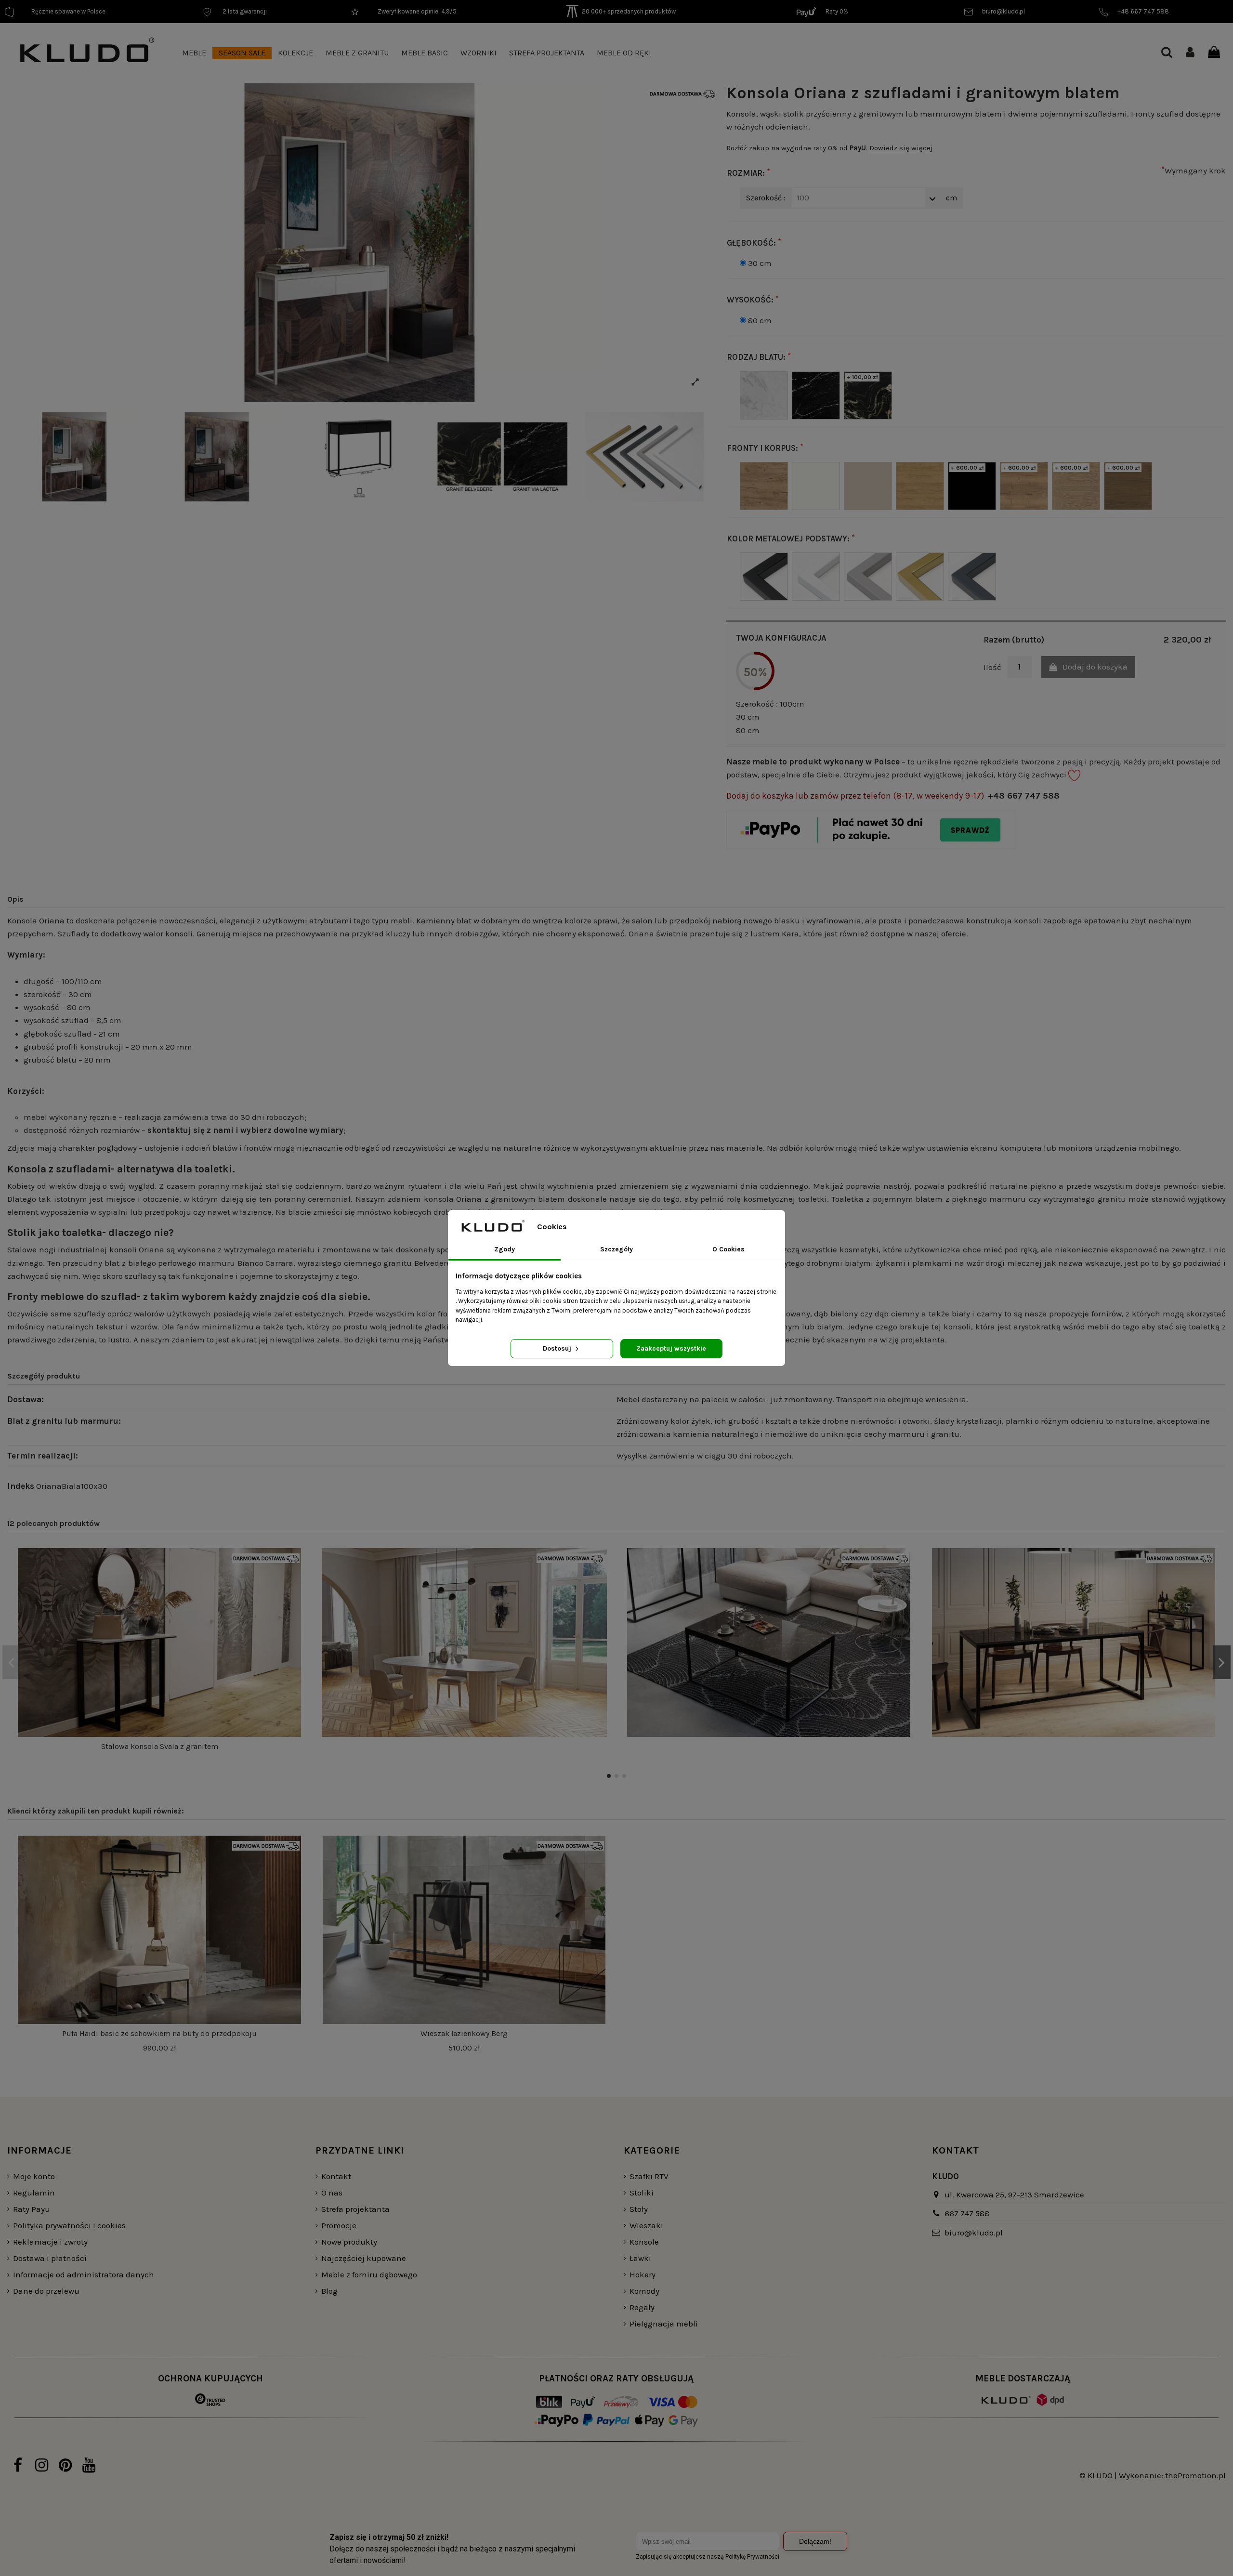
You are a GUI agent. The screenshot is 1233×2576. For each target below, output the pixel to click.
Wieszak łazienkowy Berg (464, 2033)
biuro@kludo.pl (974, 2233)
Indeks (21, 1486)
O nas (332, 2193)
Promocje (339, 2225)
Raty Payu (32, 2209)
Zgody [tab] (505, 1249)
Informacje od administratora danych (84, 2274)
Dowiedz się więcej (901, 148)
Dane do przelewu (46, 2291)
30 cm (760, 263)
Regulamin (34, 2193)
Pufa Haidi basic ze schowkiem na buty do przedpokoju (159, 2033)
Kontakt (336, 2176)
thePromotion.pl (1195, 2475)
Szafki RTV (649, 2176)
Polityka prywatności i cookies (69, 2225)
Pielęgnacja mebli (664, 2324)
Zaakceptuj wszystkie (671, 1348)
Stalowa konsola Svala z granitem (160, 1746)
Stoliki (642, 2193)
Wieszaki (646, 2225)
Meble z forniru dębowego (369, 2274)
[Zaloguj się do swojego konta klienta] (1190, 53)
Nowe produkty (349, 2242)
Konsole (644, 2242)
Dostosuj (558, 1348)
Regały (642, 2307)
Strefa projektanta (355, 2209)
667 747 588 (967, 2213)
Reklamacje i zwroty (50, 2242)
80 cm (760, 320)
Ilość (992, 667)
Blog (329, 2291)
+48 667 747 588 (1024, 796)
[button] (194, 53)
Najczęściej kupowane (364, 2258)
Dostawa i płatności (50, 2258)
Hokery (643, 2274)
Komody (644, 2291)
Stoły (639, 2209)
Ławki (640, 2258)
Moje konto (34, 2176)
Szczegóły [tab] (616, 1249)
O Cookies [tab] (728, 1249)
